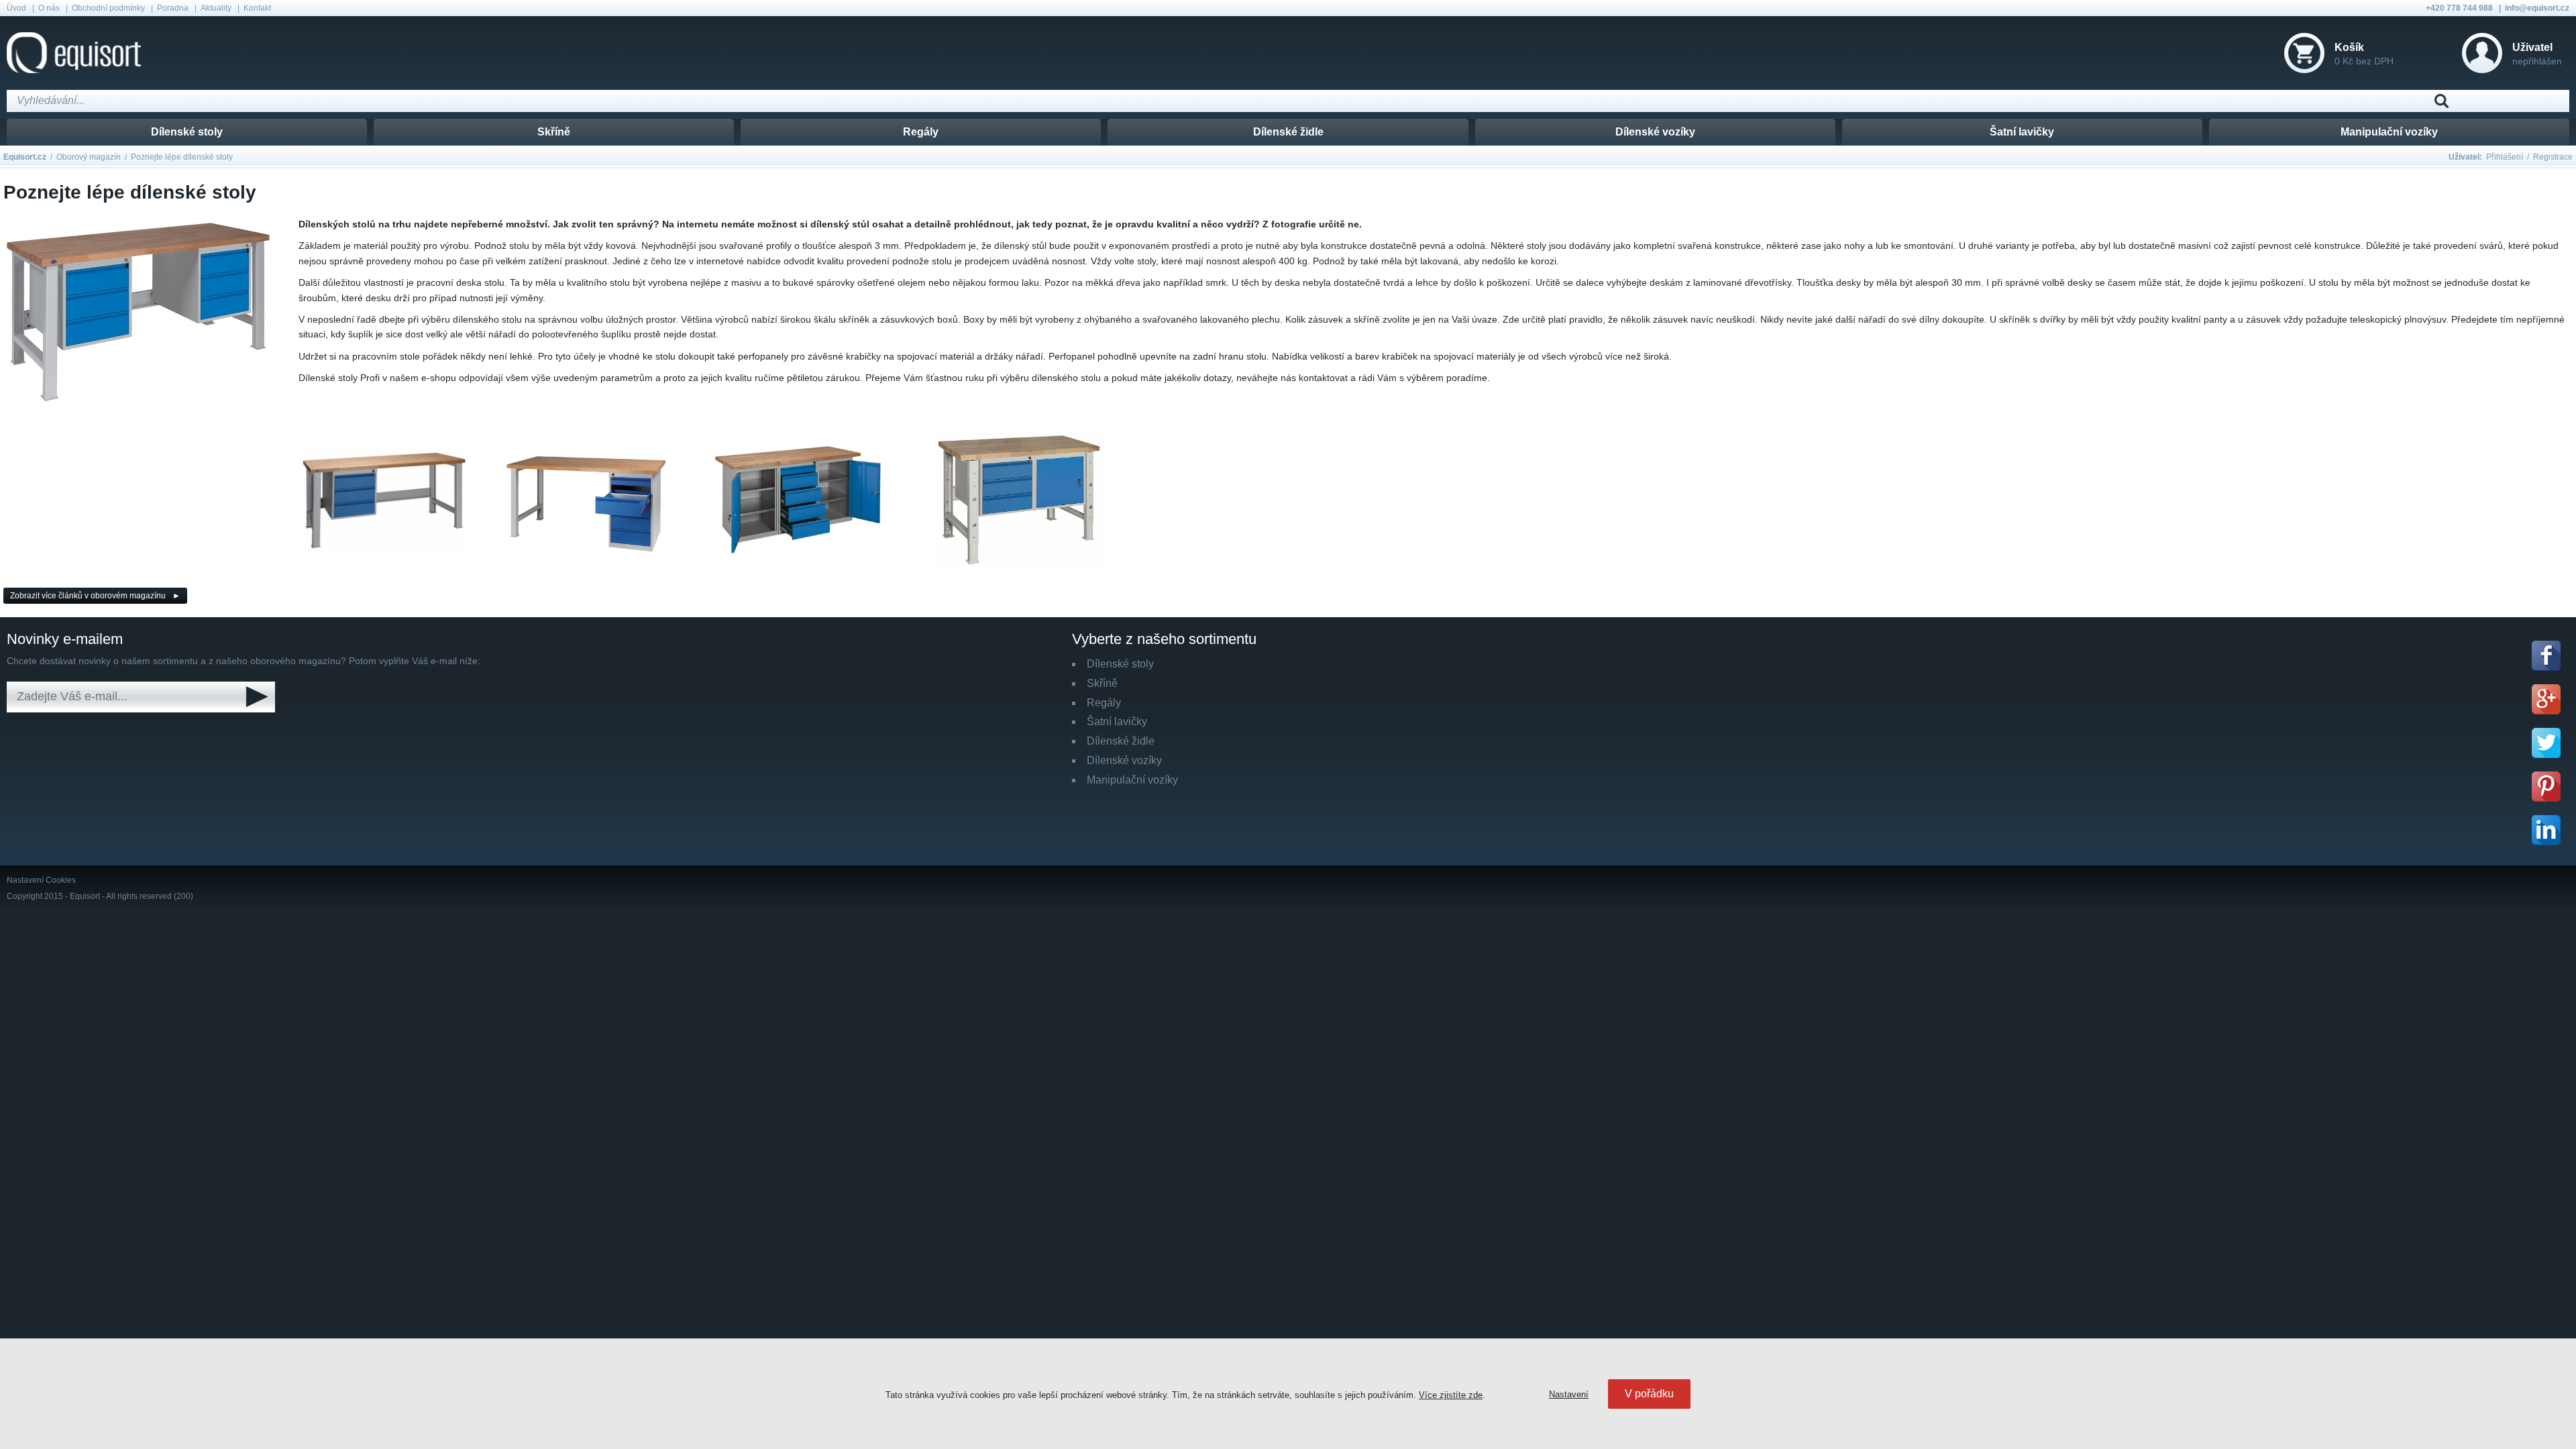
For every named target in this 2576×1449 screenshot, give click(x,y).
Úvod (16, 8)
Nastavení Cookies (41, 880)
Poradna (173, 8)
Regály (921, 132)
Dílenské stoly (187, 132)
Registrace (2553, 157)
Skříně (554, 132)
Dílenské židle (1288, 132)
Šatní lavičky (2022, 132)
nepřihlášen (2537, 54)
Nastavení (1569, 1394)
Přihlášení (2505, 157)
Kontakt (257, 8)
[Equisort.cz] (74, 53)
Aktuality (216, 8)
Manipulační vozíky (2389, 132)
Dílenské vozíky (1655, 132)
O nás (49, 8)
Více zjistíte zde (1451, 1395)
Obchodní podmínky (108, 8)
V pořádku (1649, 1394)
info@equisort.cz (2537, 8)
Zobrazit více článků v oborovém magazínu (88, 596)
